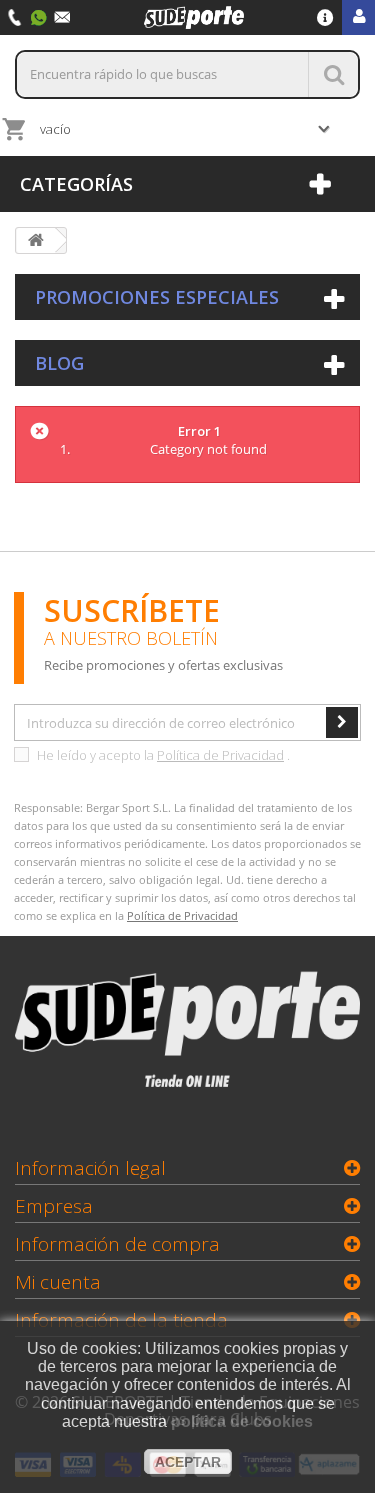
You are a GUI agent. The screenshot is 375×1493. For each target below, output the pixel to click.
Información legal (90, 1168)
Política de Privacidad (220, 755)
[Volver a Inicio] (36, 240)
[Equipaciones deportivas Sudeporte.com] (194, 16)
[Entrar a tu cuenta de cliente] (358, 17)
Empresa (54, 1206)
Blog (59, 363)
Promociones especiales (157, 297)
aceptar (188, 1462)
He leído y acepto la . (162, 755)
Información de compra (117, 1244)
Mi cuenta (58, 1282)
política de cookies (242, 1421)
